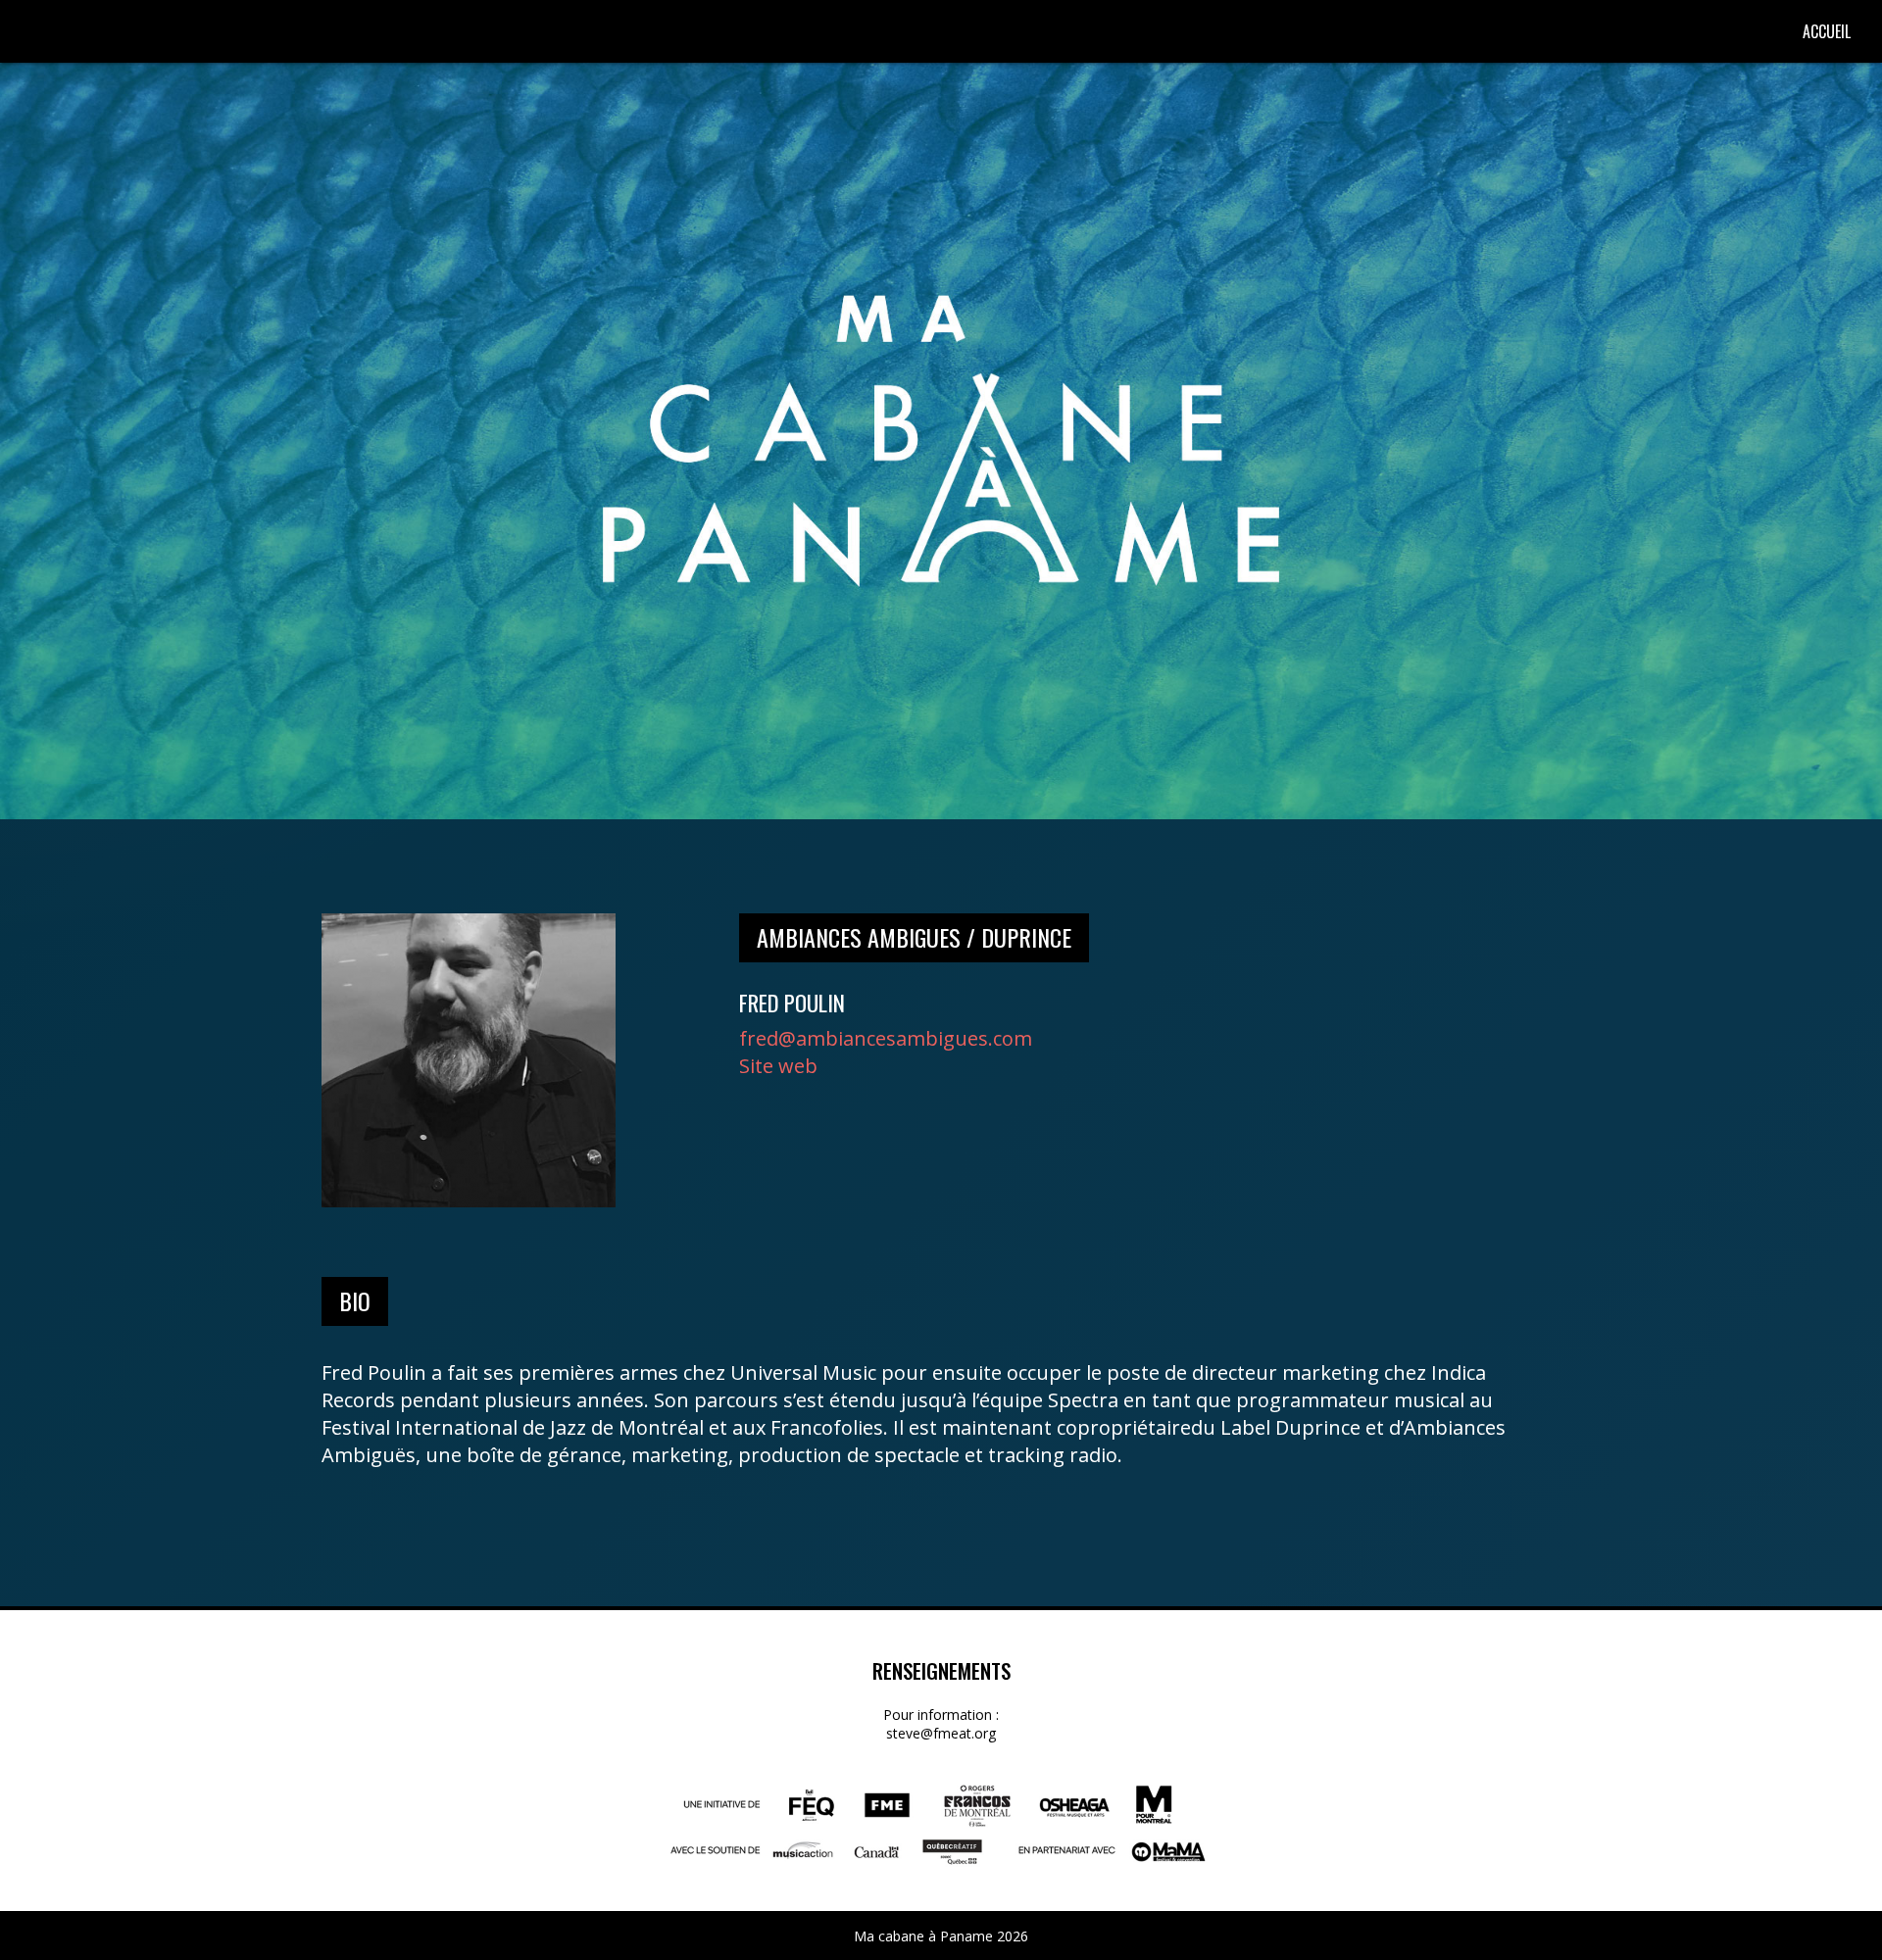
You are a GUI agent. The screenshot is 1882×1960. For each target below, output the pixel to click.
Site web (778, 1066)
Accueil (1827, 31)
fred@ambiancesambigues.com (886, 1038)
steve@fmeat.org (941, 1733)
